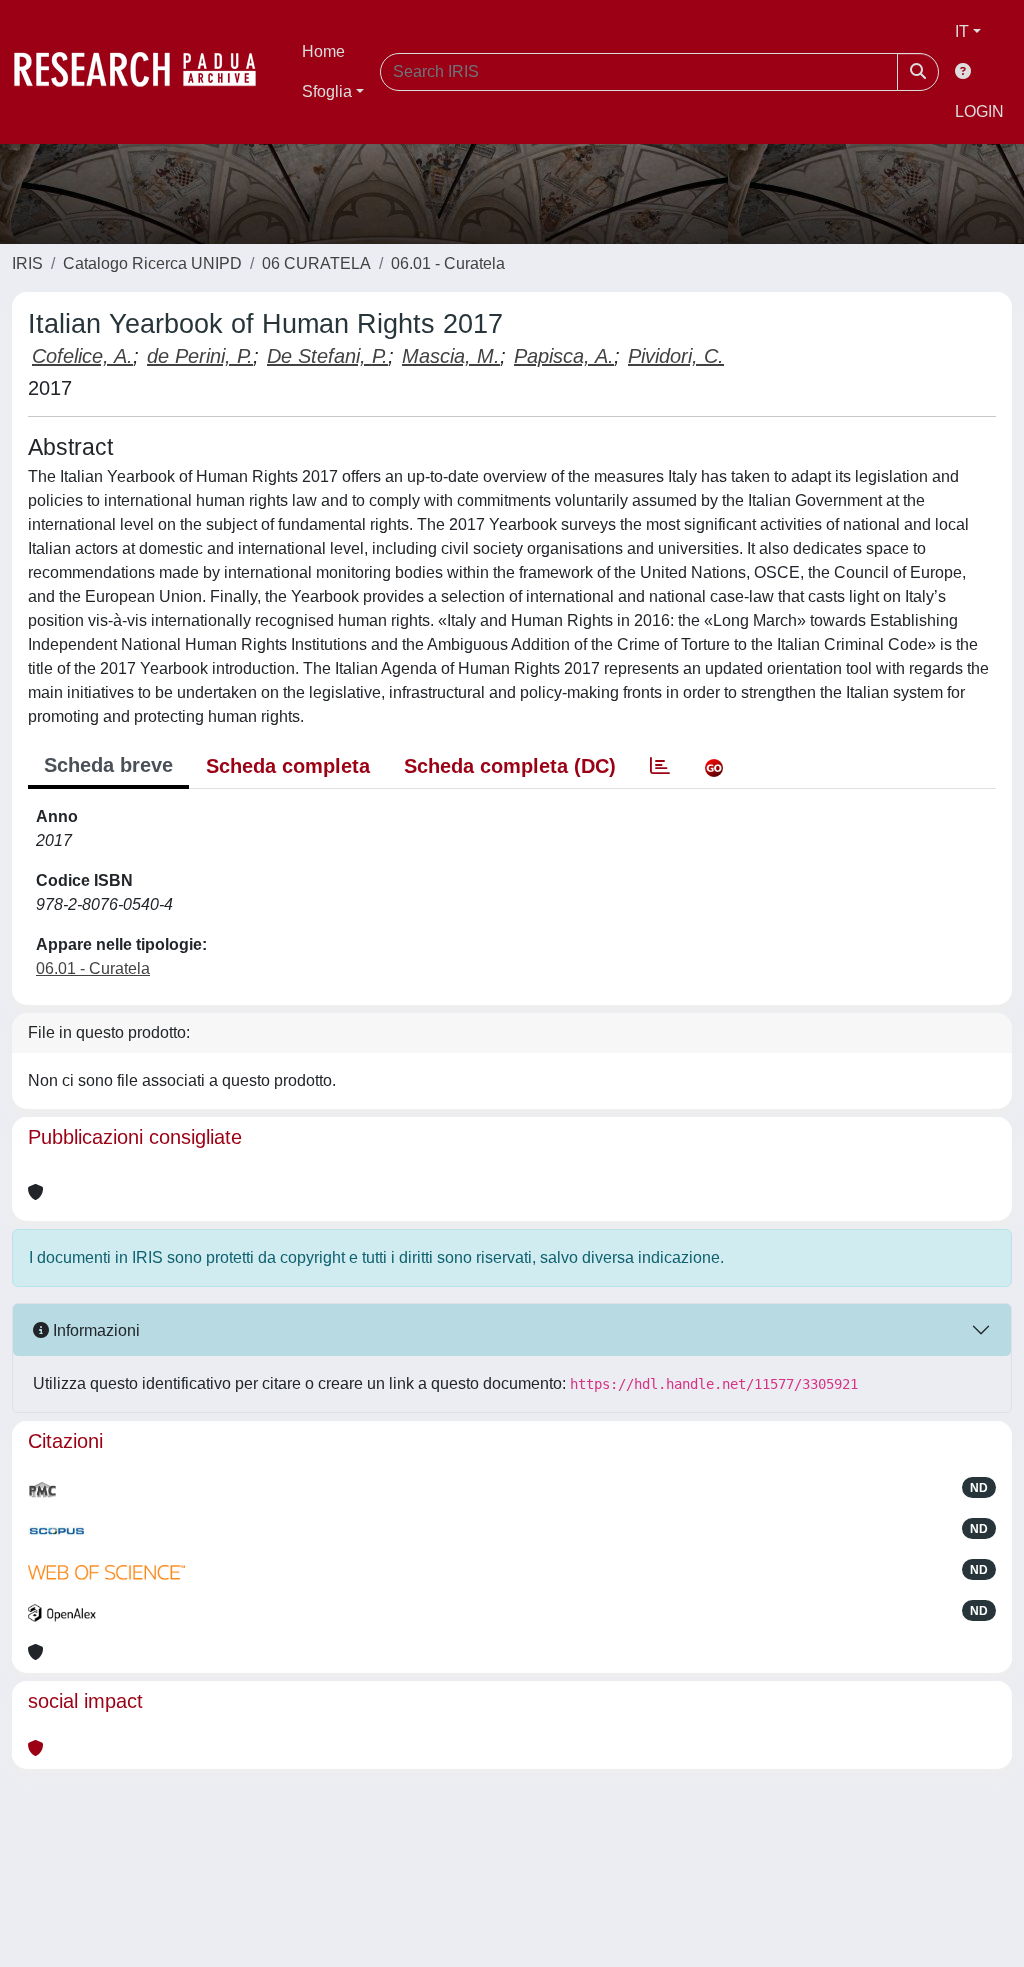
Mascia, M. (451, 356)
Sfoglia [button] (327, 91)
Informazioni (94, 1330)
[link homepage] (145, 72)
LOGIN (979, 111)
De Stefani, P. (327, 356)
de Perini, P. (200, 356)
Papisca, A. (564, 356)
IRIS (27, 263)
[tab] (660, 766)
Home (323, 51)
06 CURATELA (316, 263)
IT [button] (962, 31)
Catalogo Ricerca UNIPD (152, 263)
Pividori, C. (676, 356)
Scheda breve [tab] (108, 765)
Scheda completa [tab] (288, 766)
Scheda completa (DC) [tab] (510, 766)
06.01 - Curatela (448, 263)
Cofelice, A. (82, 356)
